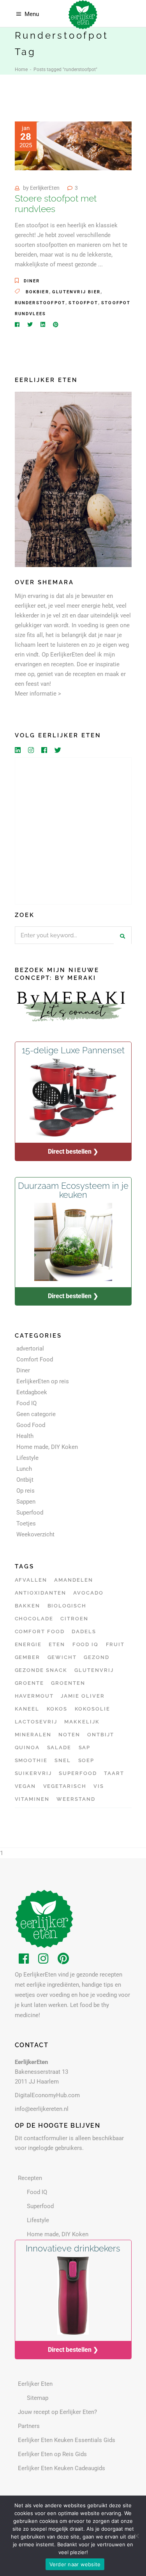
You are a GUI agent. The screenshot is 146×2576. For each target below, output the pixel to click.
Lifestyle (27, 1458)
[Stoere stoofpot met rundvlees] (73, 146)
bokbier (37, 292)
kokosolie (93, 1709)
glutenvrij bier (76, 292)
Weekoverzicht (35, 1534)
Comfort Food (35, 1359)
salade (59, 1747)
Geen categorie (36, 1414)
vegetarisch (65, 1786)
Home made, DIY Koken (47, 1447)
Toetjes (26, 1523)
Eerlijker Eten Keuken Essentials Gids (67, 2440)
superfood (78, 1773)
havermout (34, 1696)
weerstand (76, 1799)
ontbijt (101, 1735)
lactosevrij (36, 1722)
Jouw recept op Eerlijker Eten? (57, 2412)
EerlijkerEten (45, 188)
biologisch (67, 1606)
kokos (57, 1709)
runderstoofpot (40, 303)
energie (28, 1644)
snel (63, 1760)
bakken (28, 1606)
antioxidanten (40, 1593)
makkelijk (82, 1722)
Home (21, 70)
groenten (68, 1683)
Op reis (26, 1491)
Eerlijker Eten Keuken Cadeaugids (62, 2468)
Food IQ (26, 1403)
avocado (88, 1593)
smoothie (31, 1760)
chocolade (34, 1619)
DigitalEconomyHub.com (47, 2095)
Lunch (24, 1469)
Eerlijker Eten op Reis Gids (52, 2454)
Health (25, 1436)
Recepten (30, 2178)
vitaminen (32, 1799)
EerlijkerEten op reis (43, 1381)
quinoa (27, 1747)
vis (99, 1786)
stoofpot (83, 303)
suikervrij (33, 1773)
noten (69, 1735)
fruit (115, 1644)
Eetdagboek (32, 1392)
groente (30, 1683)
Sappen (26, 1502)
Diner (32, 281)
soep (86, 1760)
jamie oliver (83, 1696)
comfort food (40, 1631)
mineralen (33, 1735)
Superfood (30, 1513)
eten (57, 1644)
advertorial (30, 1349)
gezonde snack (41, 1670)
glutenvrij (94, 1670)
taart (114, 1773)
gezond (97, 1657)
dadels (84, 1631)
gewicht (62, 1657)
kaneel (27, 1709)
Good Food (31, 1425)
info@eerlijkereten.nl (42, 2109)
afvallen (31, 1580)
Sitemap (38, 2398)
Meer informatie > (38, 694)
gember (28, 1657)
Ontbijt (25, 1480)
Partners (29, 2426)
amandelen (74, 1580)
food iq (86, 1644)
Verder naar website (75, 2564)
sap (85, 1747)
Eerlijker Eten (35, 2384)
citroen (74, 1619)
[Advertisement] (73, 831)
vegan (26, 1786)
